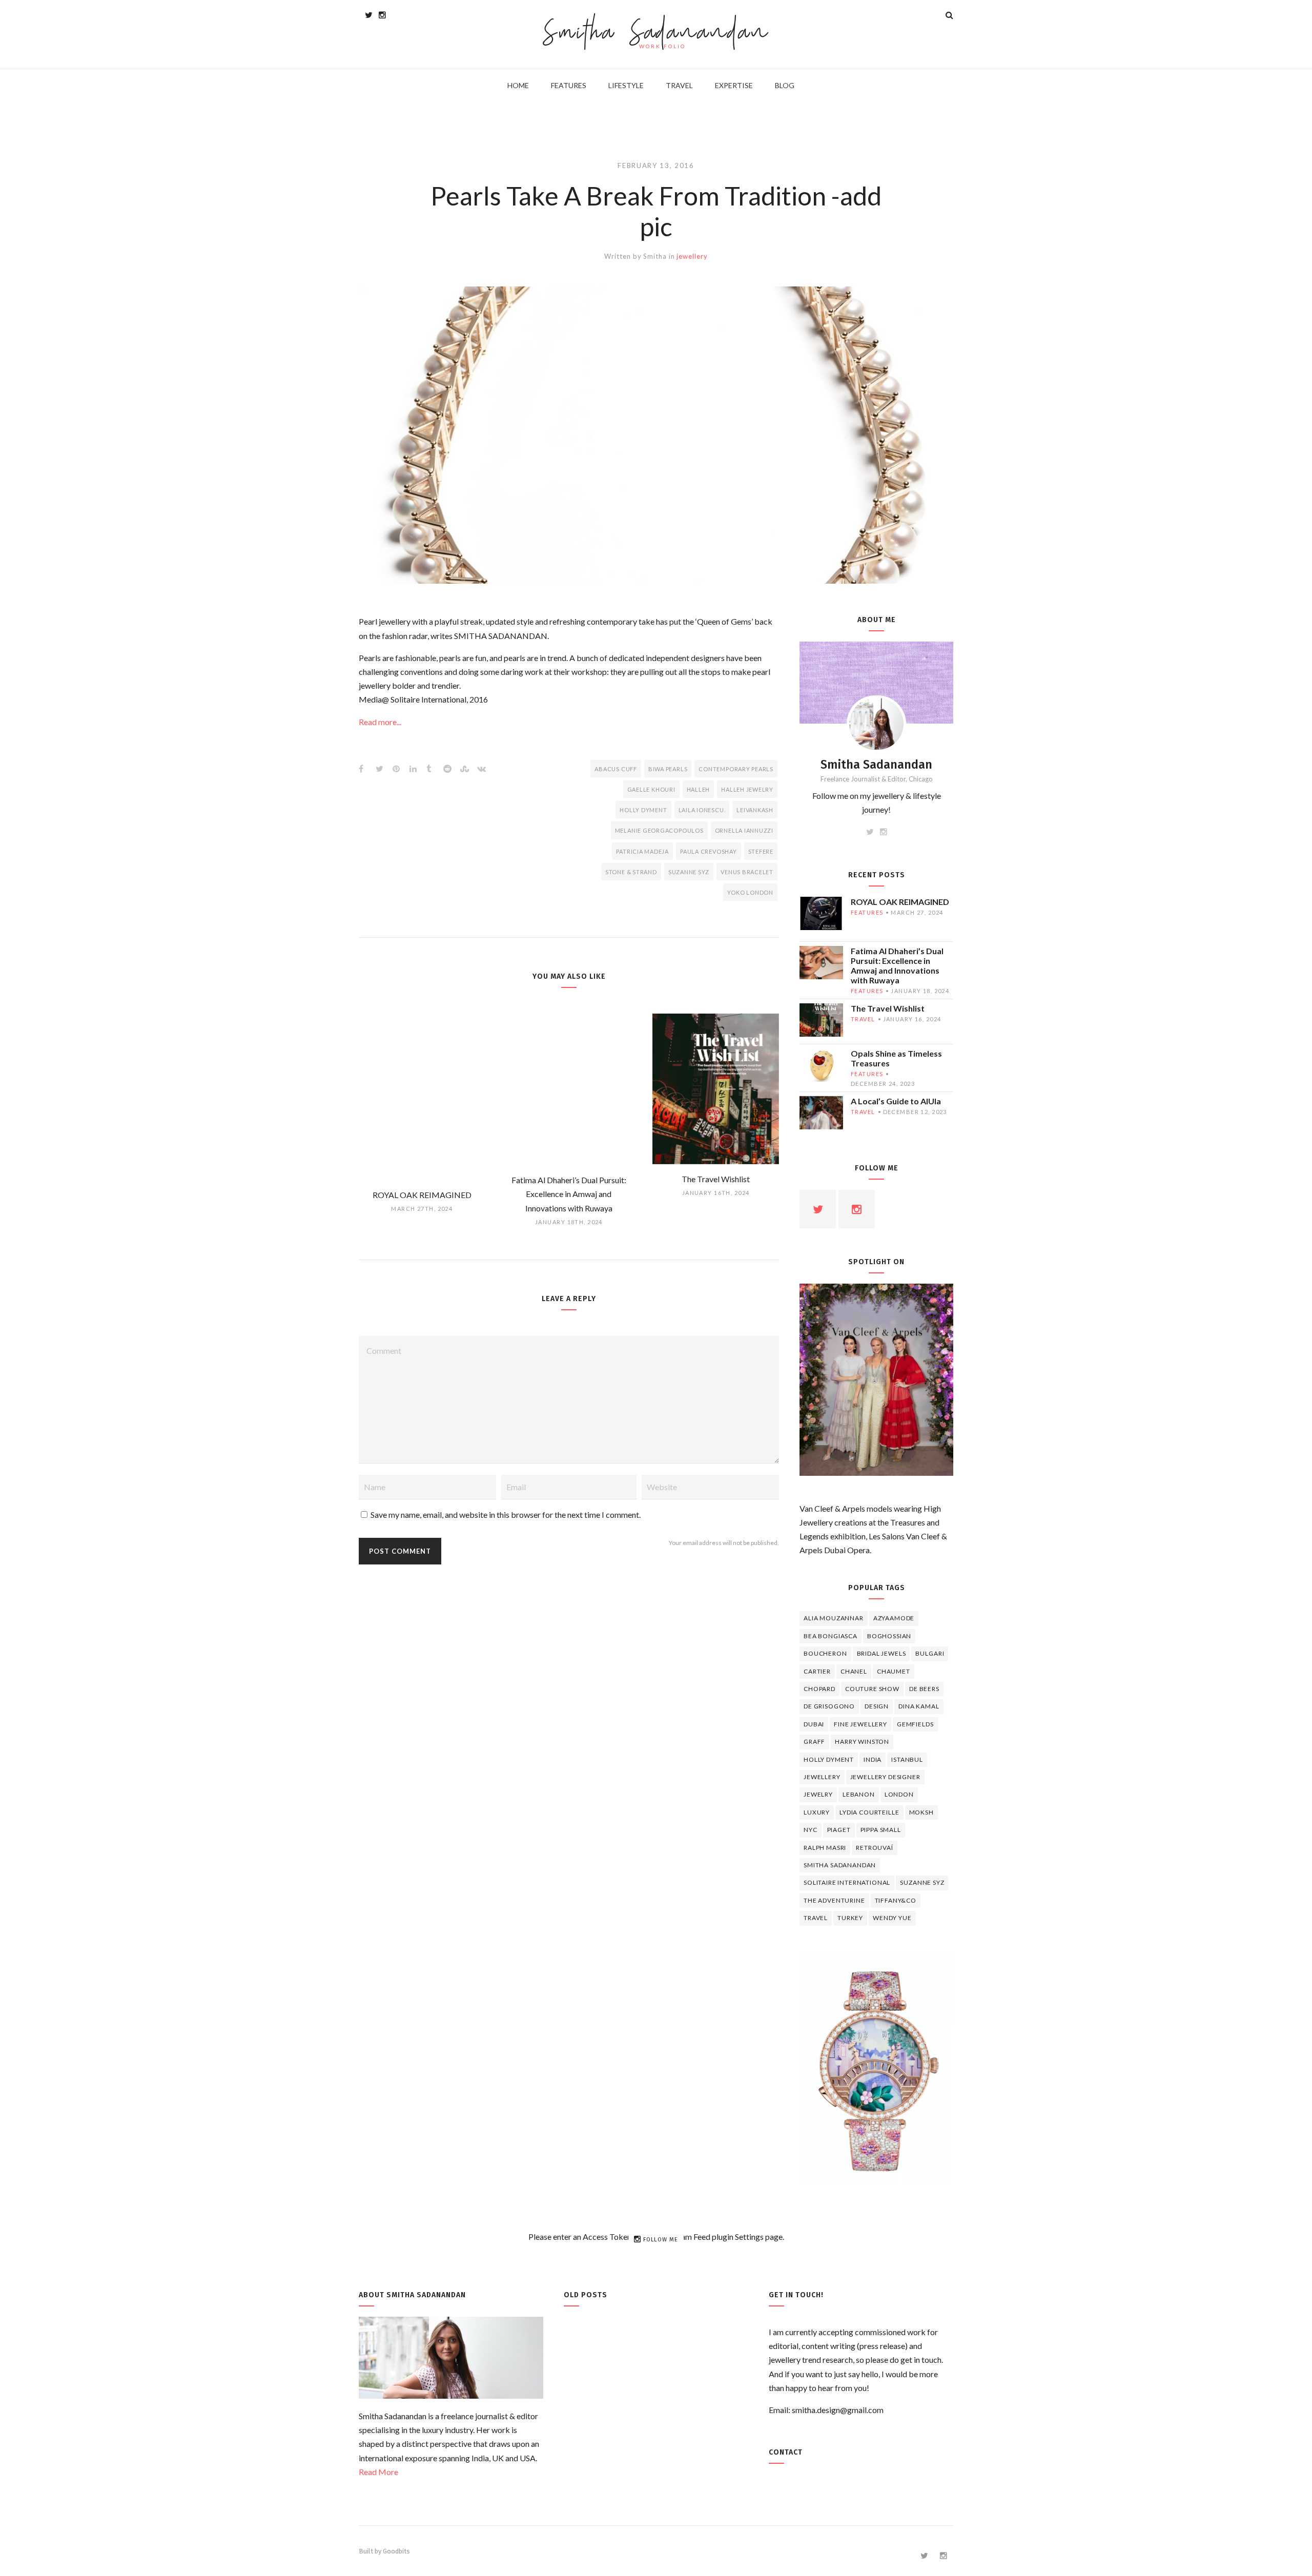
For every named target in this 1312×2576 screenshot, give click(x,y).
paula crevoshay (709, 851)
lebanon (859, 1794)
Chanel (854, 1671)
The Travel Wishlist (888, 1008)
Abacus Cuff (616, 769)
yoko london (750, 892)
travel (863, 1019)
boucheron (825, 1653)
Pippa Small (881, 1830)
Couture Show (872, 1689)
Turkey (850, 1918)
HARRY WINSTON (862, 1742)
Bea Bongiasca (831, 1636)
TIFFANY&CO (896, 1900)
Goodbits (396, 2551)
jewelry (818, 1794)
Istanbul (907, 1759)
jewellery (692, 256)
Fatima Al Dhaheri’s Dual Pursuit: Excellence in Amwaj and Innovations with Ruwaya (897, 965)
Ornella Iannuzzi (744, 830)
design (877, 1706)
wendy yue (892, 1918)
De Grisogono (829, 1706)
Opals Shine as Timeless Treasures (896, 1058)
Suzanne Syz (689, 872)
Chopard (819, 1689)
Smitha (655, 256)
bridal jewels (881, 1653)
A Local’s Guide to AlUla (896, 1101)
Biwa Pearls (668, 769)
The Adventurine (834, 1900)
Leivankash (755, 810)
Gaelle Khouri (651, 789)
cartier (817, 1671)
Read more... (380, 722)
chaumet (894, 1671)
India (873, 1759)
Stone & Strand (631, 872)
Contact (786, 2452)
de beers (924, 1689)
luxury (817, 1812)
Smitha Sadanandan (656, 34)
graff (814, 1742)
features (867, 912)
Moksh (921, 1812)
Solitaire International (847, 1882)
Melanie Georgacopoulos (659, 830)
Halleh (699, 789)
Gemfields (915, 1724)
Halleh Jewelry (747, 789)
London (899, 1794)
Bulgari (930, 1653)
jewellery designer (885, 1777)
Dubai (814, 1724)
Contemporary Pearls (736, 769)
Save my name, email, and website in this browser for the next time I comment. (506, 1514)
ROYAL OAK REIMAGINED (900, 902)
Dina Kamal (919, 1706)
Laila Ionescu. (702, 810)
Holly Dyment (643, 810)
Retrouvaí (875, 1848)
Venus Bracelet (747, 872)
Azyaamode (894, 1618)
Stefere (761, 851)
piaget (839, 1830)
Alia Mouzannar (834, 1618)
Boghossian (889, 1636)
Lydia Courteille (869, 1812)
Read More (378, 2472)
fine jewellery (860, 1724)
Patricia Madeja (642, 851)
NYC (811, 1830)
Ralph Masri (825, 1848)
